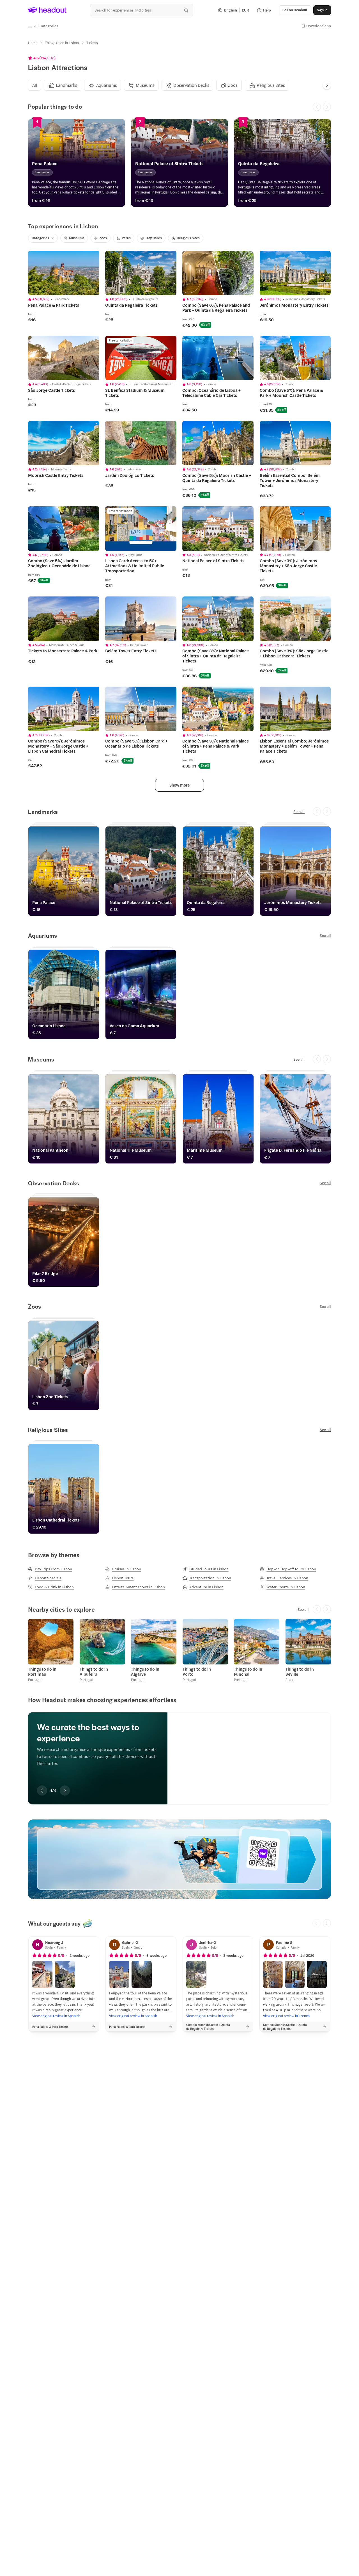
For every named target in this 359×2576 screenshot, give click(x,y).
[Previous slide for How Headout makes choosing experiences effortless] (42, 1791)
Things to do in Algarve (145, 1671)
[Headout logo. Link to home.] (47, 10)
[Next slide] (327, 85)
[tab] (34, 85)
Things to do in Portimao (42, 1671)
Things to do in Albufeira (94, 1671)
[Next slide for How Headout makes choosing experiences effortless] (65, 1791)
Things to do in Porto (197, 1671)
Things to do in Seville (300, 1671)
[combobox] (141, 10)
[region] (179, 1750)
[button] (43, 26)
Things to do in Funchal (248, 1671)
